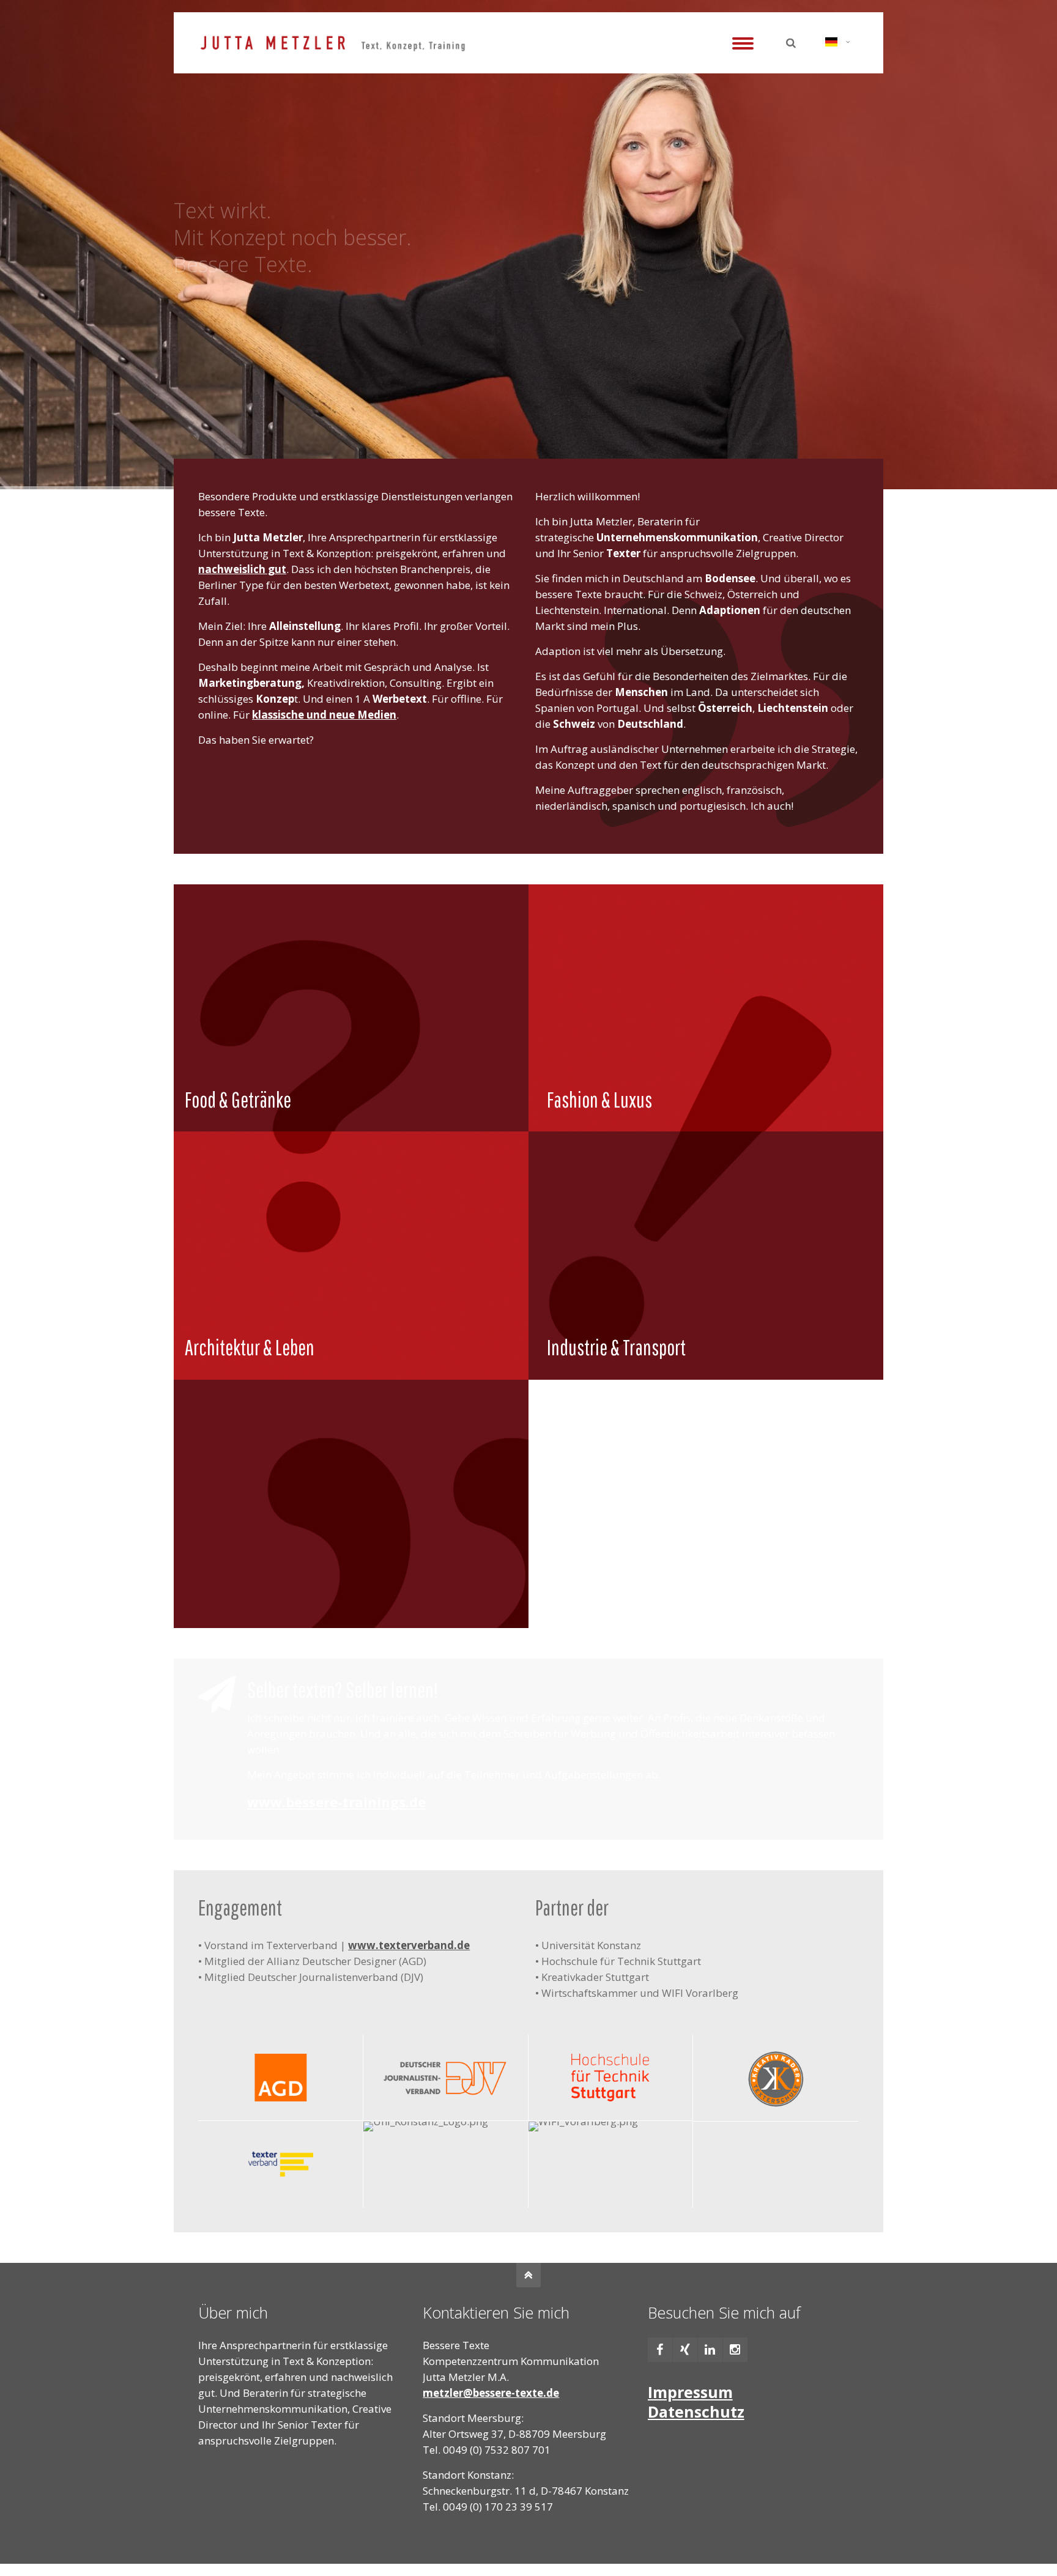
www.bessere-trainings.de (336, 1802)
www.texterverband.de (409, 1945)
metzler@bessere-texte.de (491, 2393)
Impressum (690, 2392)
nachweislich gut (242, 569)
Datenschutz (696, 2411)
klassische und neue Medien (324, 715)
